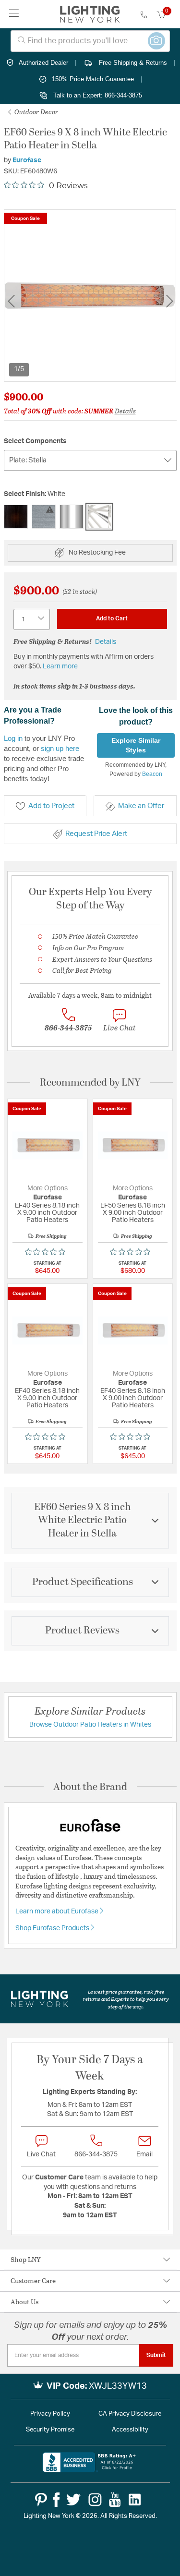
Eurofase (27, 160)
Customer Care (33, 2280)
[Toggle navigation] (14, 14)
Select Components (35, 441)
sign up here (60, 748)
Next (169, 301)
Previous (11, 301)
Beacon (152, 774)
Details (125, 411)
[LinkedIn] (135, 2500)
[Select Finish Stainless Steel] (72, 517)
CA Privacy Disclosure (130, 2414)
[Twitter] (73, 2500)
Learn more (60, 666)
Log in (13, 738)
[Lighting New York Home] (90, 14)
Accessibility (130, 2430)
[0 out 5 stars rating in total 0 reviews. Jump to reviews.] (48, 1252)
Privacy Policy (50, 2414)
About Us (24, 2302)
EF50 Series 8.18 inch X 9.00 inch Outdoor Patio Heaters (133, 1213)
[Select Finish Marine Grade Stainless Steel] (44, 517)
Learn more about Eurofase (58, 1911)
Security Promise (50, 2430)
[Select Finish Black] (16, 517)
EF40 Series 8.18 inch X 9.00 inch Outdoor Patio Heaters (47, 1213)
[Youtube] (115, 2500)
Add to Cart (112, 618)
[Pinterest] (41, 2500)
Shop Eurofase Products (53, 1928)
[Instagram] (95, 2500)
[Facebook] (56, 2500)
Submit (156, 2355)
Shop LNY (26, 2259)
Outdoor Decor (36, 112)
